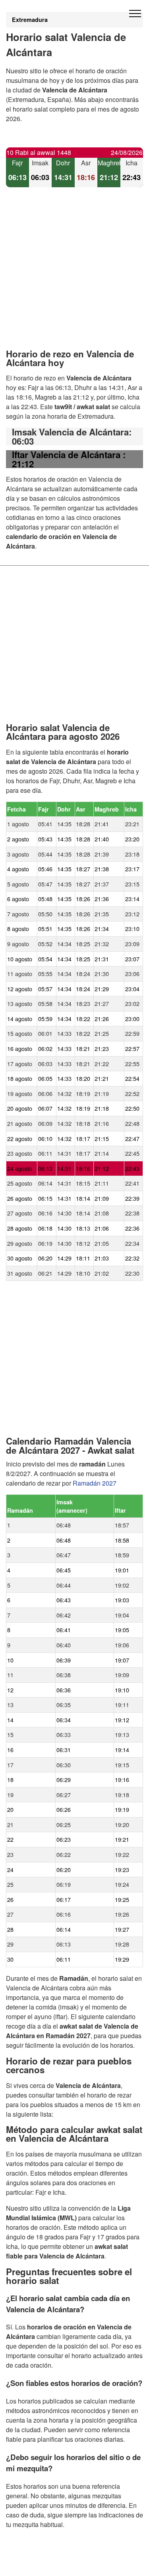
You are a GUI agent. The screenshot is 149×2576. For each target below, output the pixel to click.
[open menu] (135, 14)
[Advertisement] (74, 275)
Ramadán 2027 (95, 1483)
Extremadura (30, 20)
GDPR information (32, 2565)
